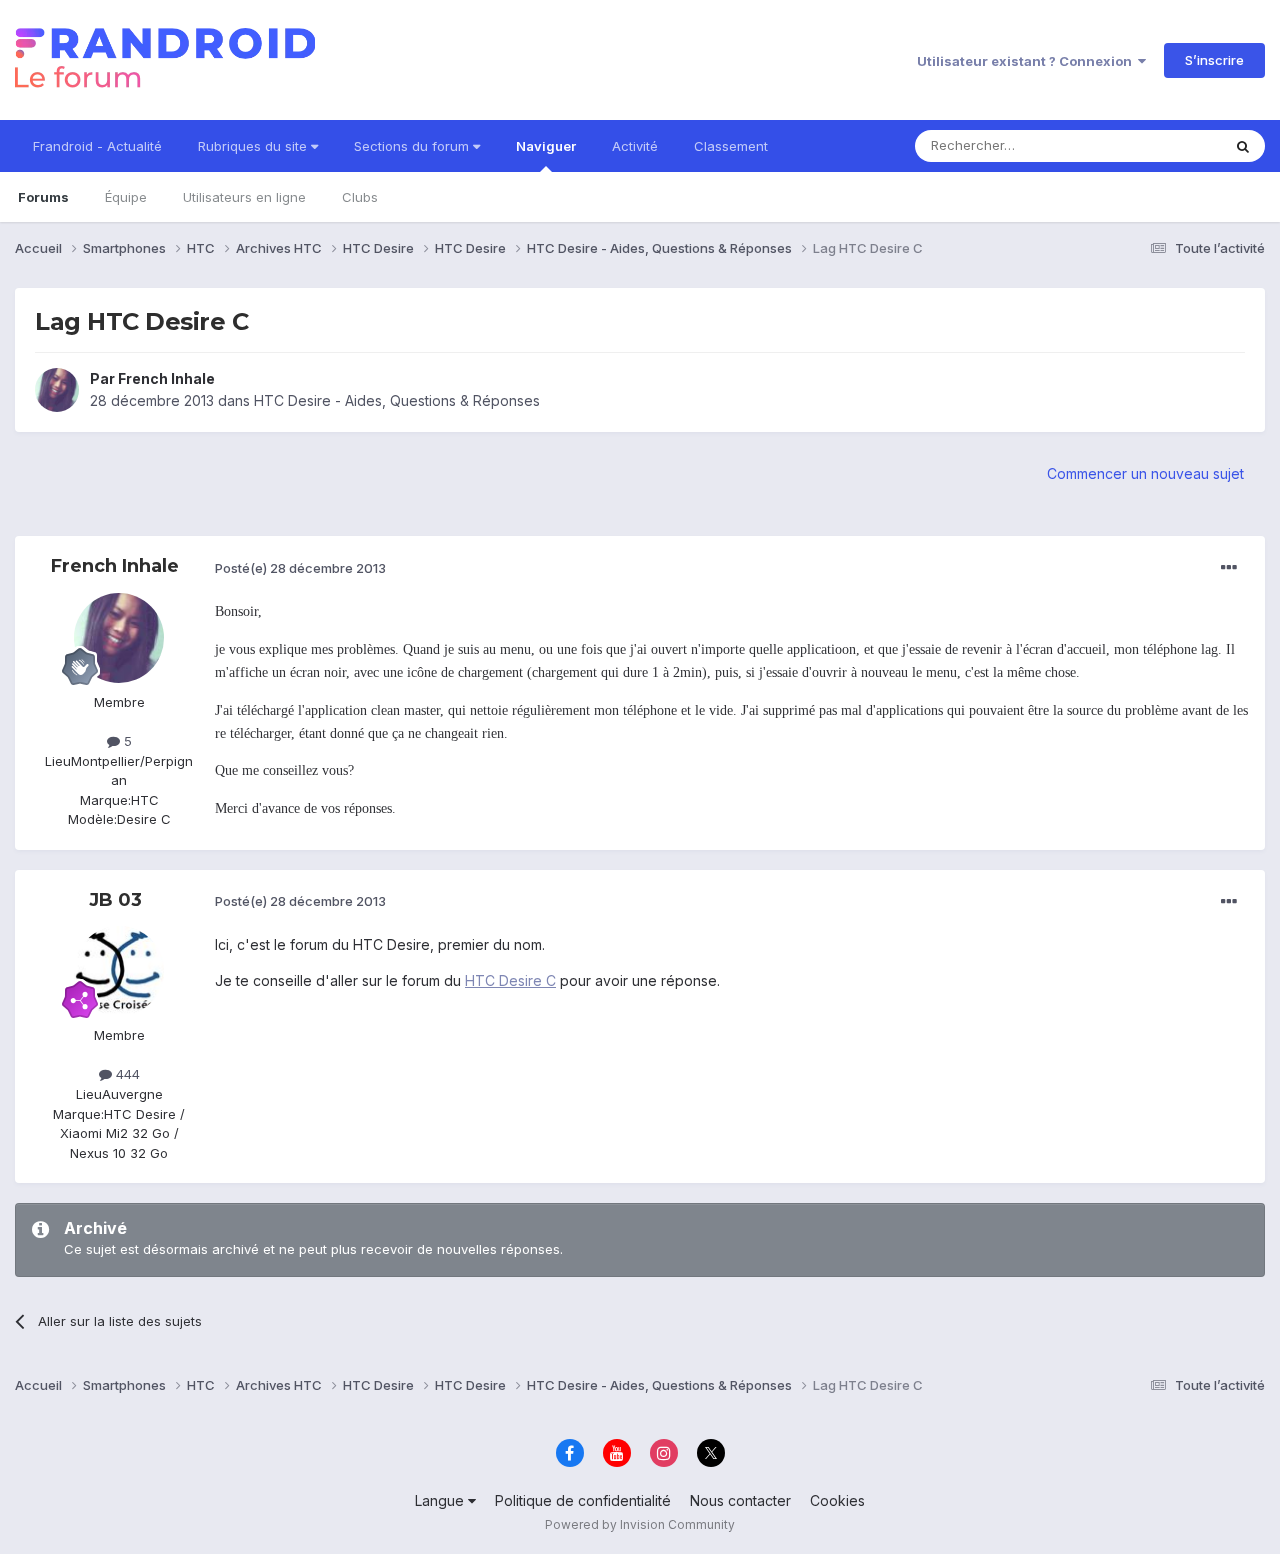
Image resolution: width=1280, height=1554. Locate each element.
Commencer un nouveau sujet (1145, 473)
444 (126, 1074)
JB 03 (115, 900)
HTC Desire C (510, 980)
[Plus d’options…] (1229, 568)
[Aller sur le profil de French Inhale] (57, 390)
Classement (731, 146)
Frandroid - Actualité (97, 146)
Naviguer (546, 146)
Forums (43, 197)
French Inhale (166, 378)
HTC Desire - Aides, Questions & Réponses (397, 400)
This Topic (1162, 145)
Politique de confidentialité (583, 1500)
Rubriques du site (254, 146)
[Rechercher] (1243, 146)
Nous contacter (740, 1500)
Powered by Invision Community (640, 1524)
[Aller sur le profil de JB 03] (119, 971)
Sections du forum (413, 146)
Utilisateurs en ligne (244, 197)
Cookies (837, 1500)
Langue (441, 1500)
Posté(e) (300, 568)
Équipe (126, 197)
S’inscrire (1214, 60)
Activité (635, 146)
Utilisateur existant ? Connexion (1027, 61)
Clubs (360, 197)
